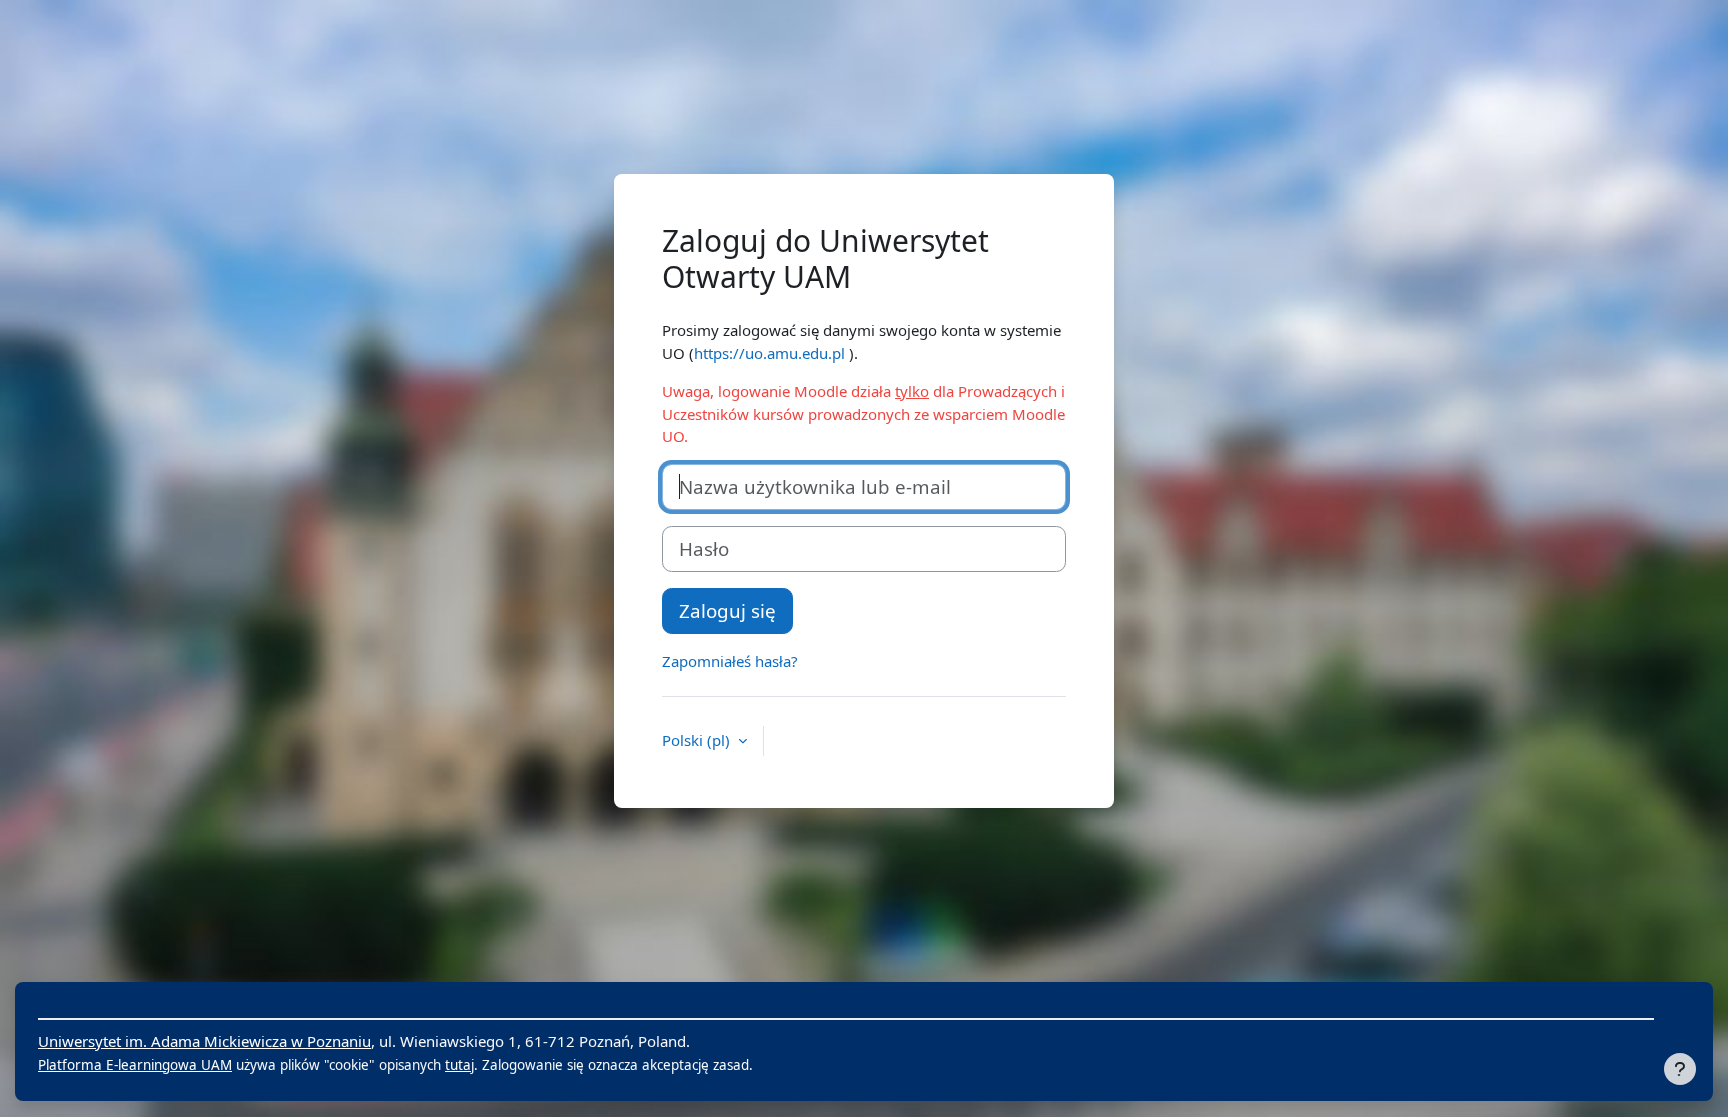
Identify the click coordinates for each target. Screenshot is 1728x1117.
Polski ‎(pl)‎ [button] (698, 740)
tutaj (459, 1065)
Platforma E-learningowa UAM (135, 1065)
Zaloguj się (727, 610)
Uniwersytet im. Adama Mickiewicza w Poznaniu (204, 1041)
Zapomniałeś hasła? (730, 661)
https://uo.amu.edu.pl (769, 353)
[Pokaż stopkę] (1680, 1069)
